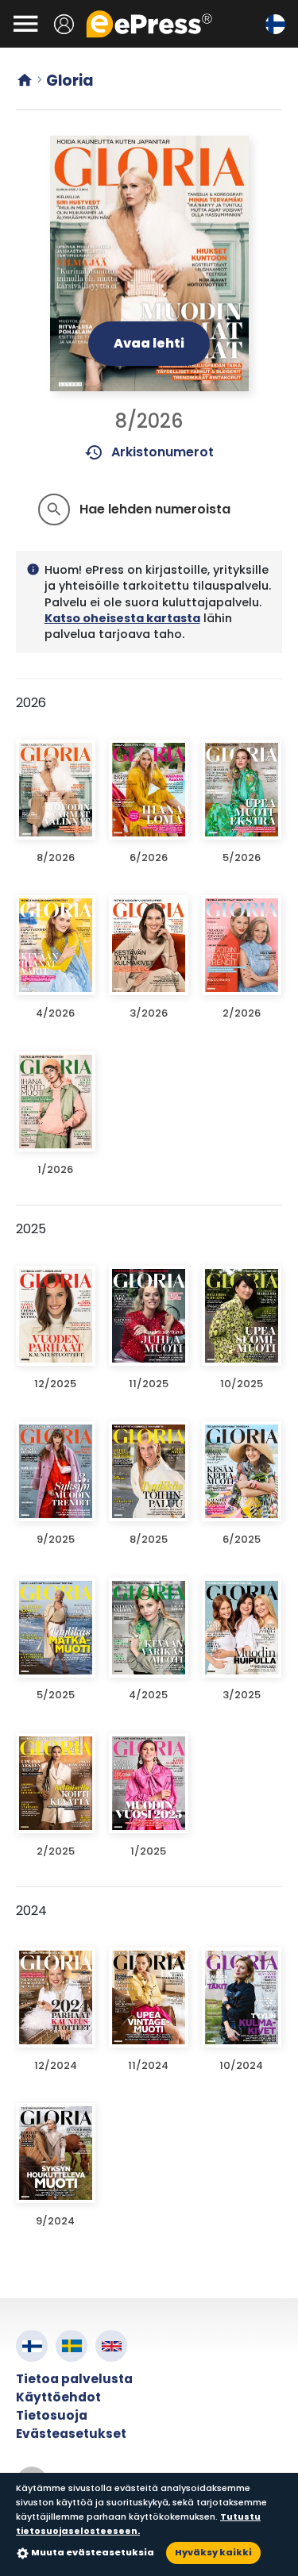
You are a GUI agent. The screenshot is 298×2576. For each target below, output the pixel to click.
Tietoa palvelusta (74, 2379)
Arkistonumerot (149, 452)
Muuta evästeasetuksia (93, 2552)
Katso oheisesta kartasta (122, 618)
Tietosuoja (52, 2415)
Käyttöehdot (58, 2397)
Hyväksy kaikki (213, 2552)
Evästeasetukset (71, 2434)
